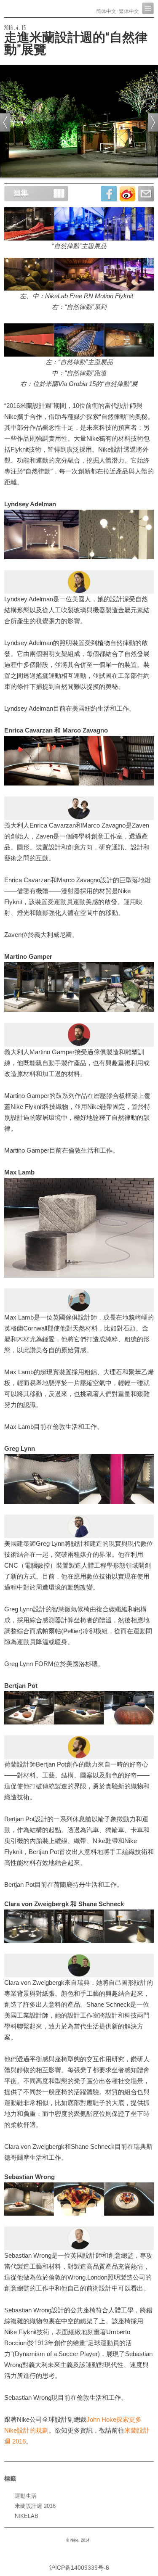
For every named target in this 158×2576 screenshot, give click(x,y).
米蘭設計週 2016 (35, 2506)
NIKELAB (27, 2516)
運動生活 (26, 2496)
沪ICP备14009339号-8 (79, 2568)
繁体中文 (129, 11)
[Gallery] (36, 193)
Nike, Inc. (36, 8)
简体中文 (106, 11)
